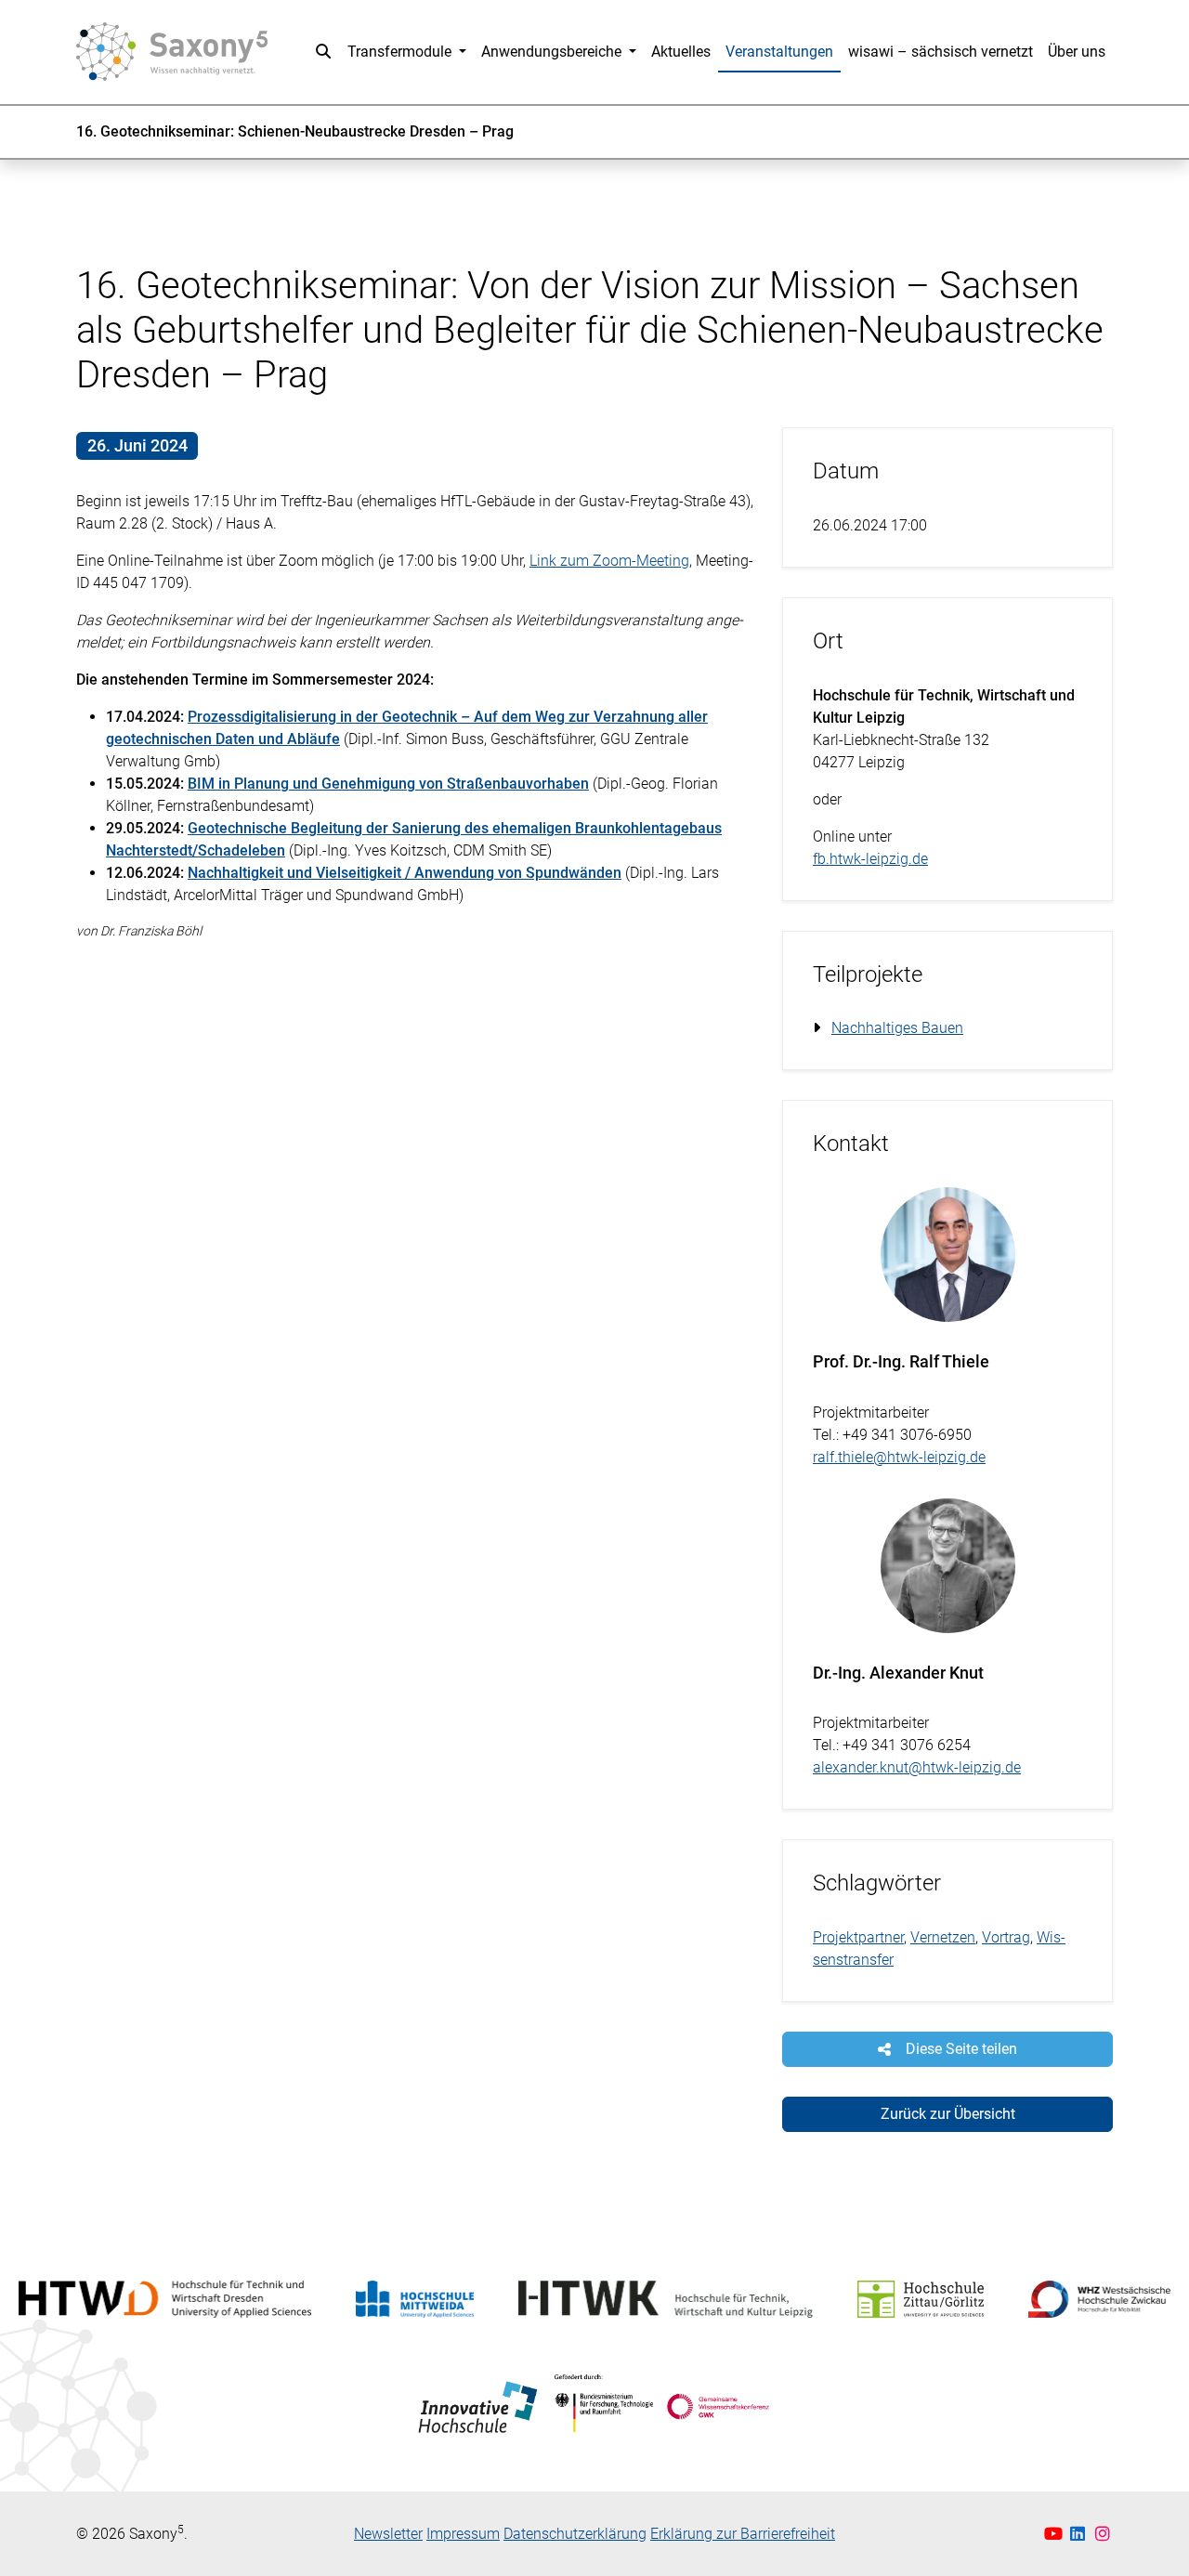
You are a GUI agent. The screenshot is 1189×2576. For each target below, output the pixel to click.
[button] (323, 52)
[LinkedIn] (1080, 2534)
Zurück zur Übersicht (948, 2114)
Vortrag (1006, 1937)
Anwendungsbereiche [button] (553, 52)
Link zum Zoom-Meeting (609, 561)
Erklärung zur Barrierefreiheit (743, 2534)
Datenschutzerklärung (575, 2534)
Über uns (1077, 52)
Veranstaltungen (779, 52)
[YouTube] (1056, 2534)
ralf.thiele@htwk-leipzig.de (899, 1457)
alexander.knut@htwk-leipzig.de (917, 1767)
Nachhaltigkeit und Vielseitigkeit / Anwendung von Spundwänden (405, 873)
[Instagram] (1103, 2534)
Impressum (463, 2534)
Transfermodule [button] (401, 52)
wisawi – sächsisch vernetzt (941, 52)
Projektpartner (858, 1937)
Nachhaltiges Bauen (897, 1028)
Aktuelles (681, 52)
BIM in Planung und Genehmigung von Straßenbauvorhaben (388, 784)
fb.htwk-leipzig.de (870, 859)
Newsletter (388, 2534)
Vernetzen (943, 1937)
